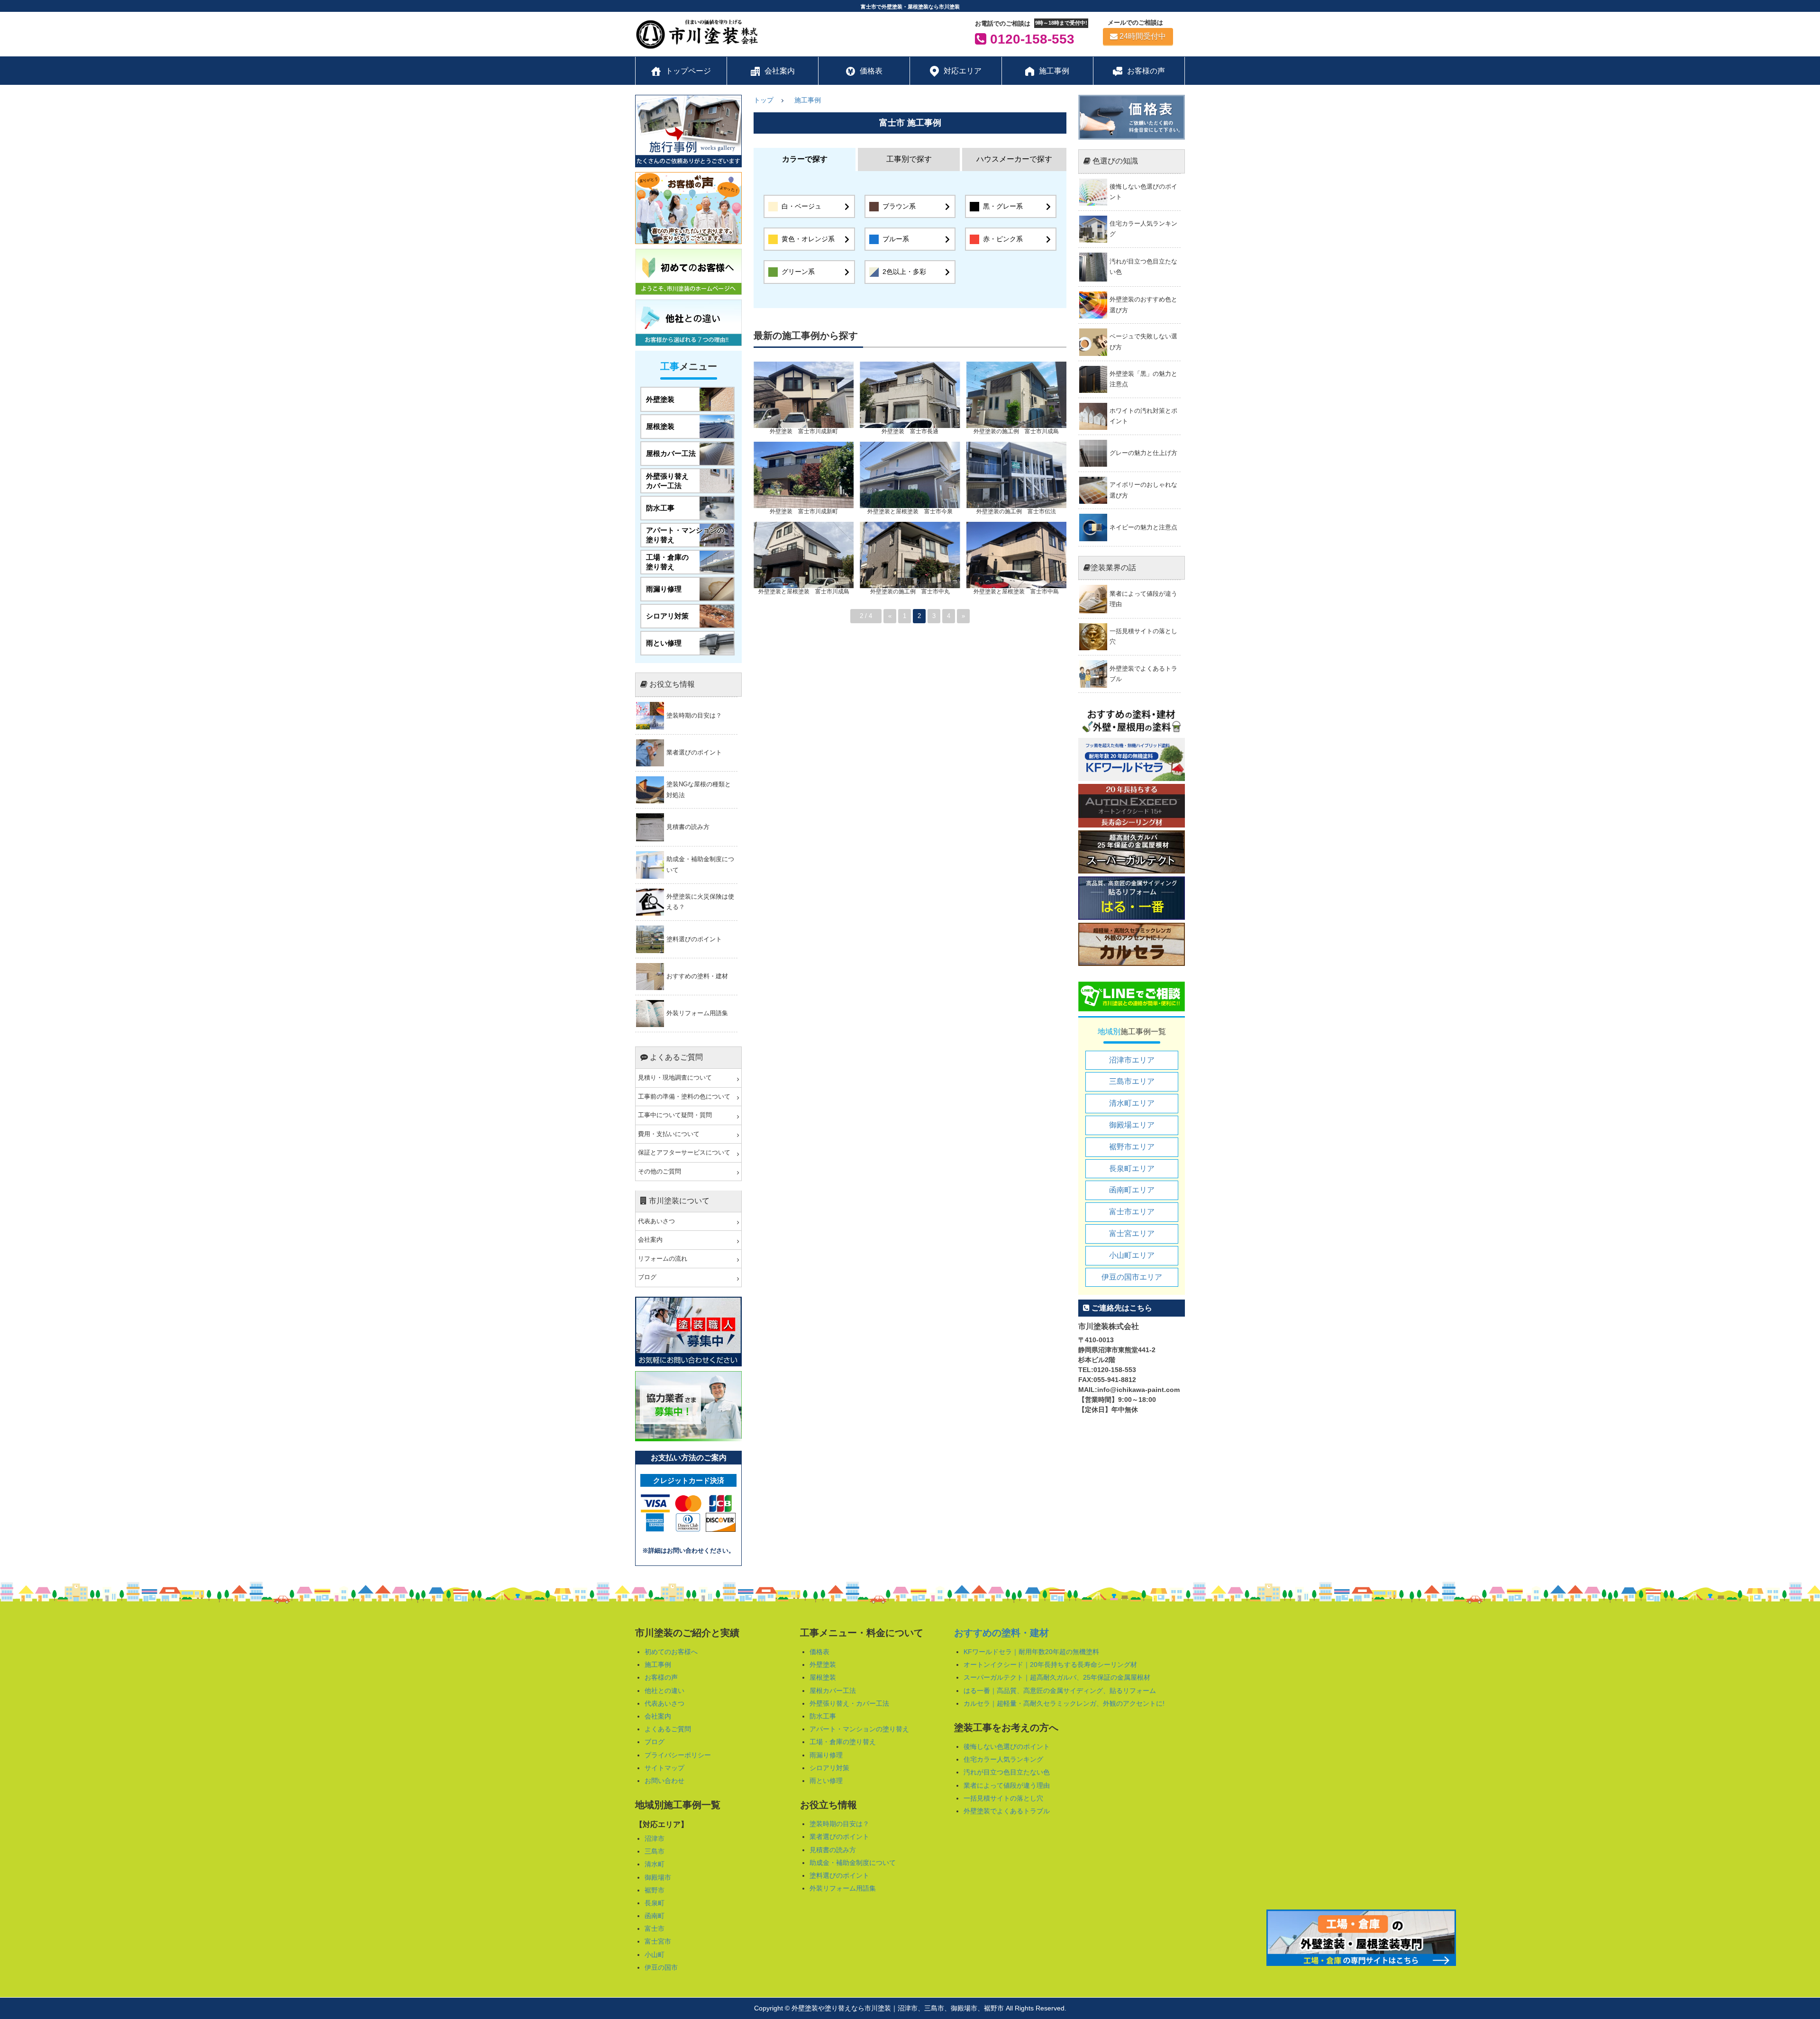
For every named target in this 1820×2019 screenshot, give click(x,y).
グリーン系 (798, 272)
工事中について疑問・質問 (675, 1115)
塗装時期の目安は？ (839, 1824)
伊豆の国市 (661, 1967)
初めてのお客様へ (671, 1652)
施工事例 (808, 100)
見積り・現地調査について (675, 1078)
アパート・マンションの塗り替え (859, 1729)
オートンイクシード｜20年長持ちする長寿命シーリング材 (1050, 1664)
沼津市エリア (1132, 1060)
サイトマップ (664, 1768)
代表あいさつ (656, 1221)
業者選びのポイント (839, 1837)
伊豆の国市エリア (1132, 1277)
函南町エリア (1132, 1190)
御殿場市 (658, 1877)
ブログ (647, 1277)
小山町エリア (1132, 1255)
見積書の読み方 (833, 1850)
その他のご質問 (660, 1172)
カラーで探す (805, 159)
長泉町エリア (1132, 1169)
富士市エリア (1132, 1212)
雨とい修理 (826, 1781)
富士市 (655, 1928)
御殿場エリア (1132, 1125)
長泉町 (655, 1903)
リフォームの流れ (663, 1259)
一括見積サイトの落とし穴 (1003, 1798)
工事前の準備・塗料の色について (684, 1097)
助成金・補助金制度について (853, 1863)
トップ (764, 100)
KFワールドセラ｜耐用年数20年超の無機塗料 (1031, 1652)
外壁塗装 (823, 1664)
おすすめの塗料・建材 (1001, 1633)
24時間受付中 (1143, 36)
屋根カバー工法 (833, 1691)
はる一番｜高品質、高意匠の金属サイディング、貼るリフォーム (1060, 1691)
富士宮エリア (1132, 1233)
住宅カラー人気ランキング (1003, 1759)
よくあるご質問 (668, 1729)
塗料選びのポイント (839, 1875)
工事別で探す (909, 159)
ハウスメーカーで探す (1014, 159)
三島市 (655, 1851)
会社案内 (650, 1240)
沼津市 (655, 1838)
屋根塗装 (823, 1677)
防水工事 (823, 1716)
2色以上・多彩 (904, 272)
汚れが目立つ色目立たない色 (1007, 1772)
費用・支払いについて (669, 1134)
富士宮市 (658, 1941)
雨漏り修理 (826, 1755)
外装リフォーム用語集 (843, 1888)
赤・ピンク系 (1003, 239)
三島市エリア (1132, 1081)
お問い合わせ (664, 1781)
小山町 (655, 1955)
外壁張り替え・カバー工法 (849, 1703)
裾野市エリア (1132, 1147)
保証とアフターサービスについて (684, 1153)
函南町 (655, 1916)
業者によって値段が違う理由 (1007, 1785)
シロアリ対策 (829, 1768)
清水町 (655, 1864)
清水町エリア (1132, 1103)
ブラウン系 (899, 206)
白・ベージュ (801, 206)
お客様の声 (661, 1677)
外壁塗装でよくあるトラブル (1007, 1811)
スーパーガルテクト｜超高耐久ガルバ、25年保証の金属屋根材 (1057, 1677)
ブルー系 (896, 239)
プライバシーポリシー (678, 1755)
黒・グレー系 (1003, 206)
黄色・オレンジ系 (808, 239)
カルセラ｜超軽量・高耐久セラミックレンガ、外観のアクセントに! (1064, 1703)
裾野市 (655, 1890)
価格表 (819, 1652)
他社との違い (664, 1691)
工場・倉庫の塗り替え (843, 1742)
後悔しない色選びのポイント (1007, 1746)
